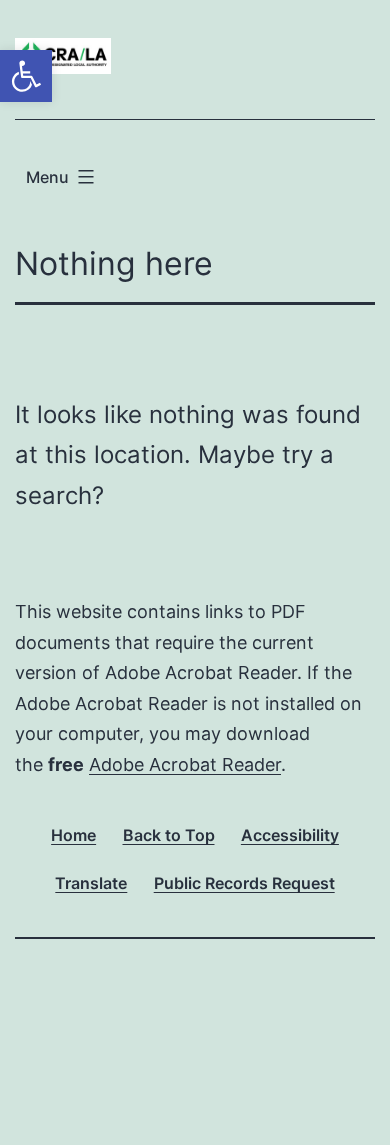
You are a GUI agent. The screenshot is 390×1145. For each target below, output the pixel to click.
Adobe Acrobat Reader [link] (185, 764)
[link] (26, 76)
